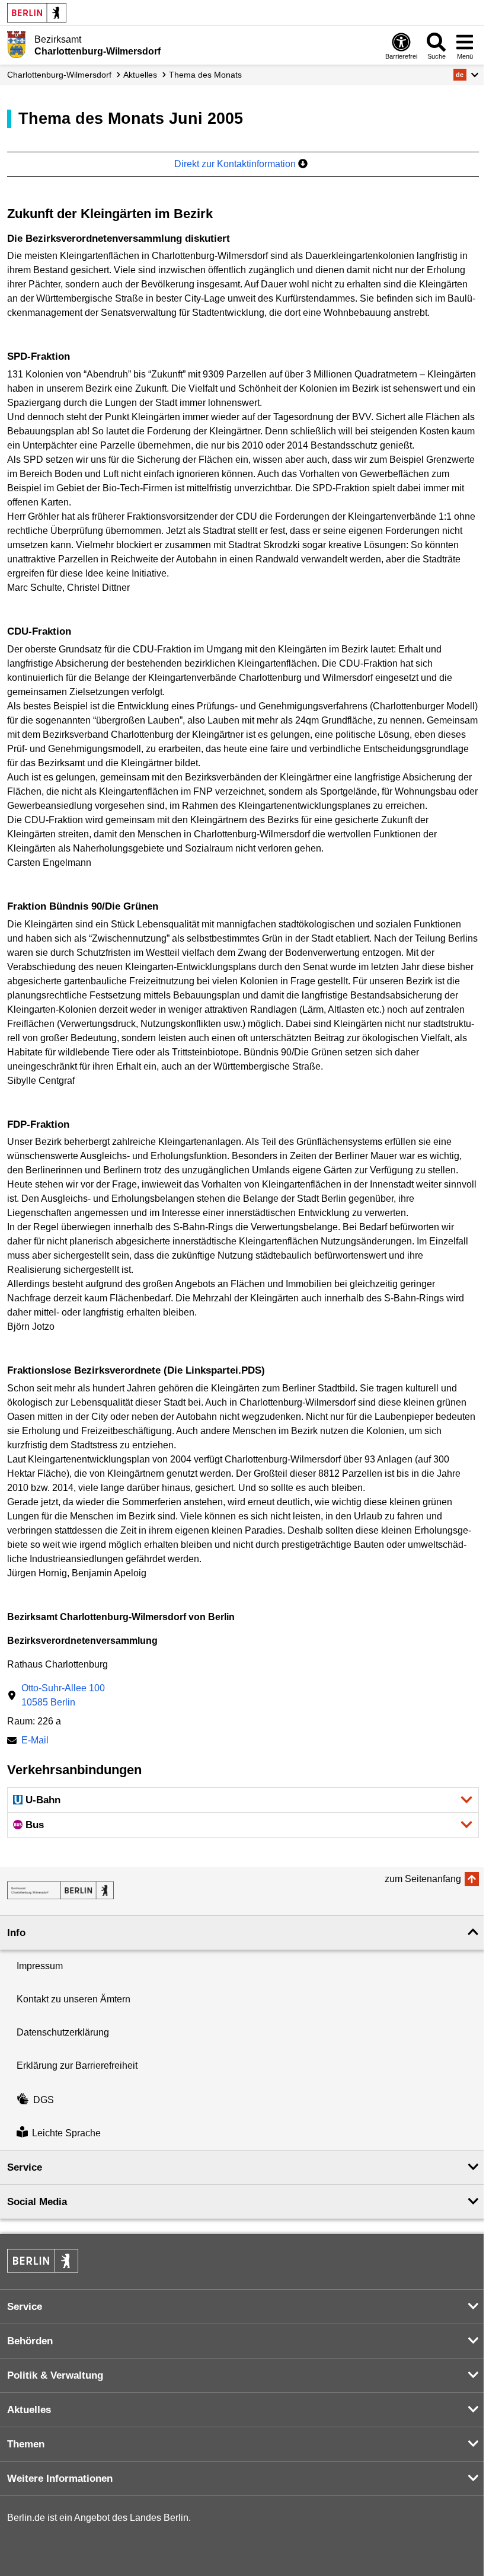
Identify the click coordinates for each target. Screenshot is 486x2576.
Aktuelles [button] (29, 2410)
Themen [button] (26, 2444)
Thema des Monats (205, 75)
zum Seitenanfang (423, 1879)
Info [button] (16, 1933)
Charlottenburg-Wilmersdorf (59, 75)
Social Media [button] (37, 2202)
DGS (44, 2100)
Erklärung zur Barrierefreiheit (77, 2065)
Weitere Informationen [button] (60, 2479)
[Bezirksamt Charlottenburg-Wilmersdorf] (60, 1890)
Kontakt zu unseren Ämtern (73, 1999)
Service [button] (25, 2167)
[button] (466, 75)
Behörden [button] (30, 2341)
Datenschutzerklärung (63, 2032)
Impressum (40, 1966)
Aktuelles (140, 75)
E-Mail (35, 1741)
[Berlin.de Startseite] (37, 13)
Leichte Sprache (66, 2133)
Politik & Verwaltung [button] (55, 2375)
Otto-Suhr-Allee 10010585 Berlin (63, 1695)
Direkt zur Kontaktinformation (236, 164)
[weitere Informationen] (16, 44)
